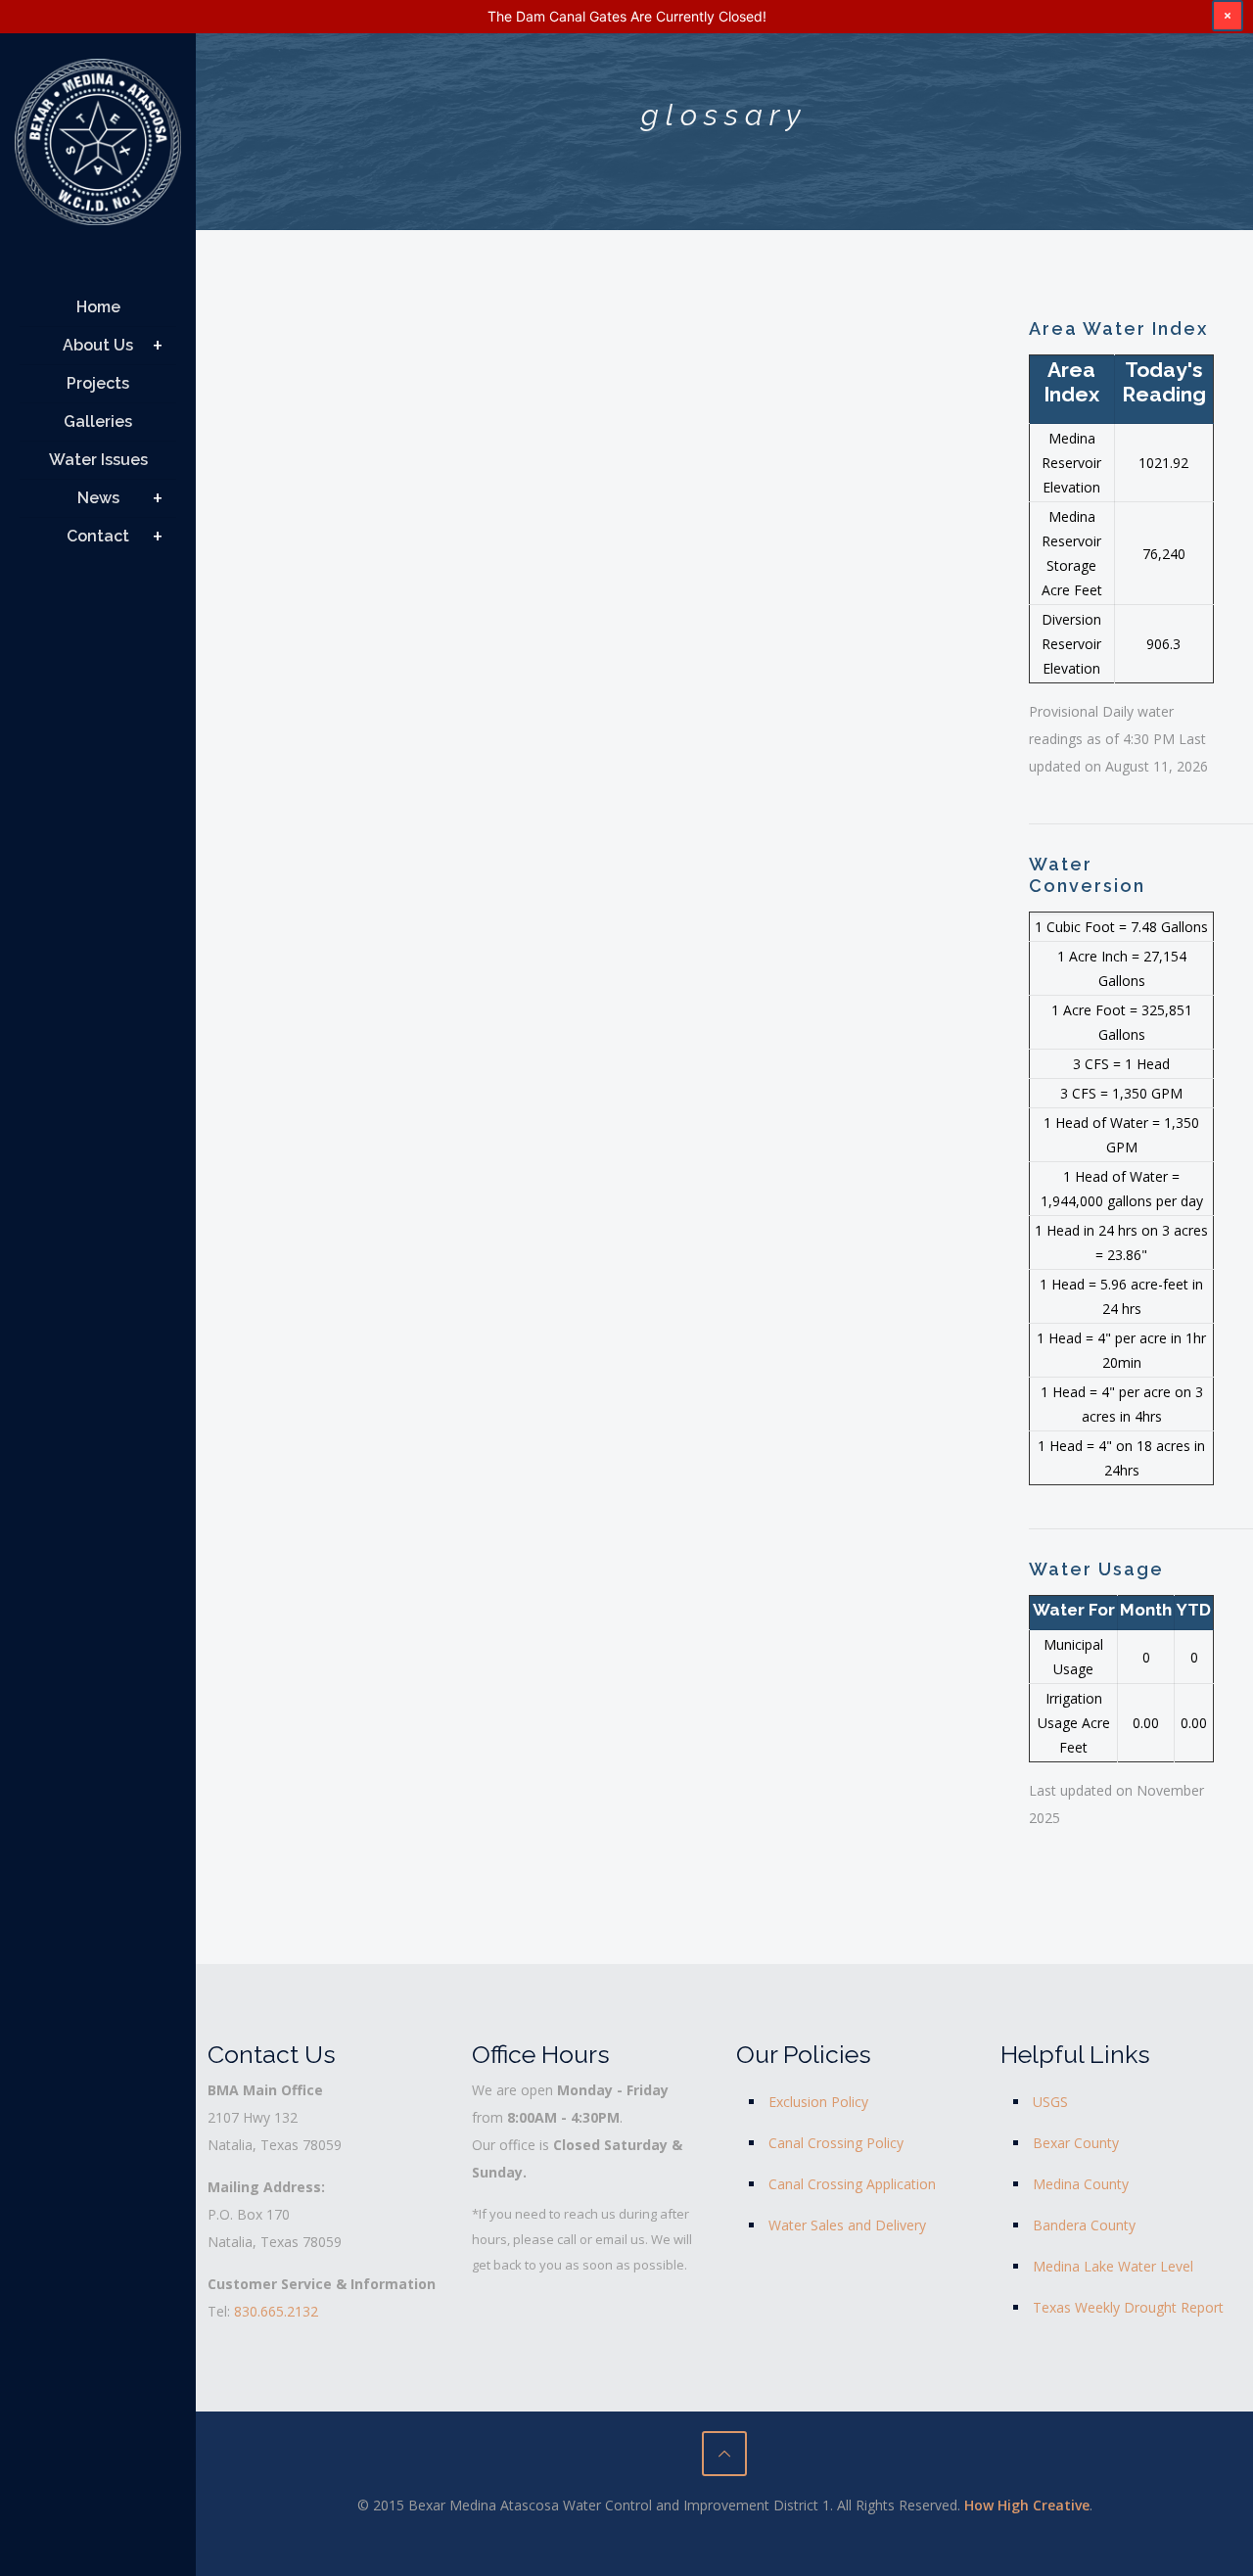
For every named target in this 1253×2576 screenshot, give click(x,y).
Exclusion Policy (818, 2102)
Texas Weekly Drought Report (1128, 2307)
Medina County (1081, 2184)
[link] (158, 346)
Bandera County (1084, 2225)
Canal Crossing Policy (836, 2143)
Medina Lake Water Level (1113, 2266)
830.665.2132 (276, 2311)
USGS (1050, 2102)
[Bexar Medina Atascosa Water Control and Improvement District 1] (98, 149)
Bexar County (1076, 2143)
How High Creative (1027, 2505)
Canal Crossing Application (852, 2184)
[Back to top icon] (724, 2454)
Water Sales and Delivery (847, 2225)
